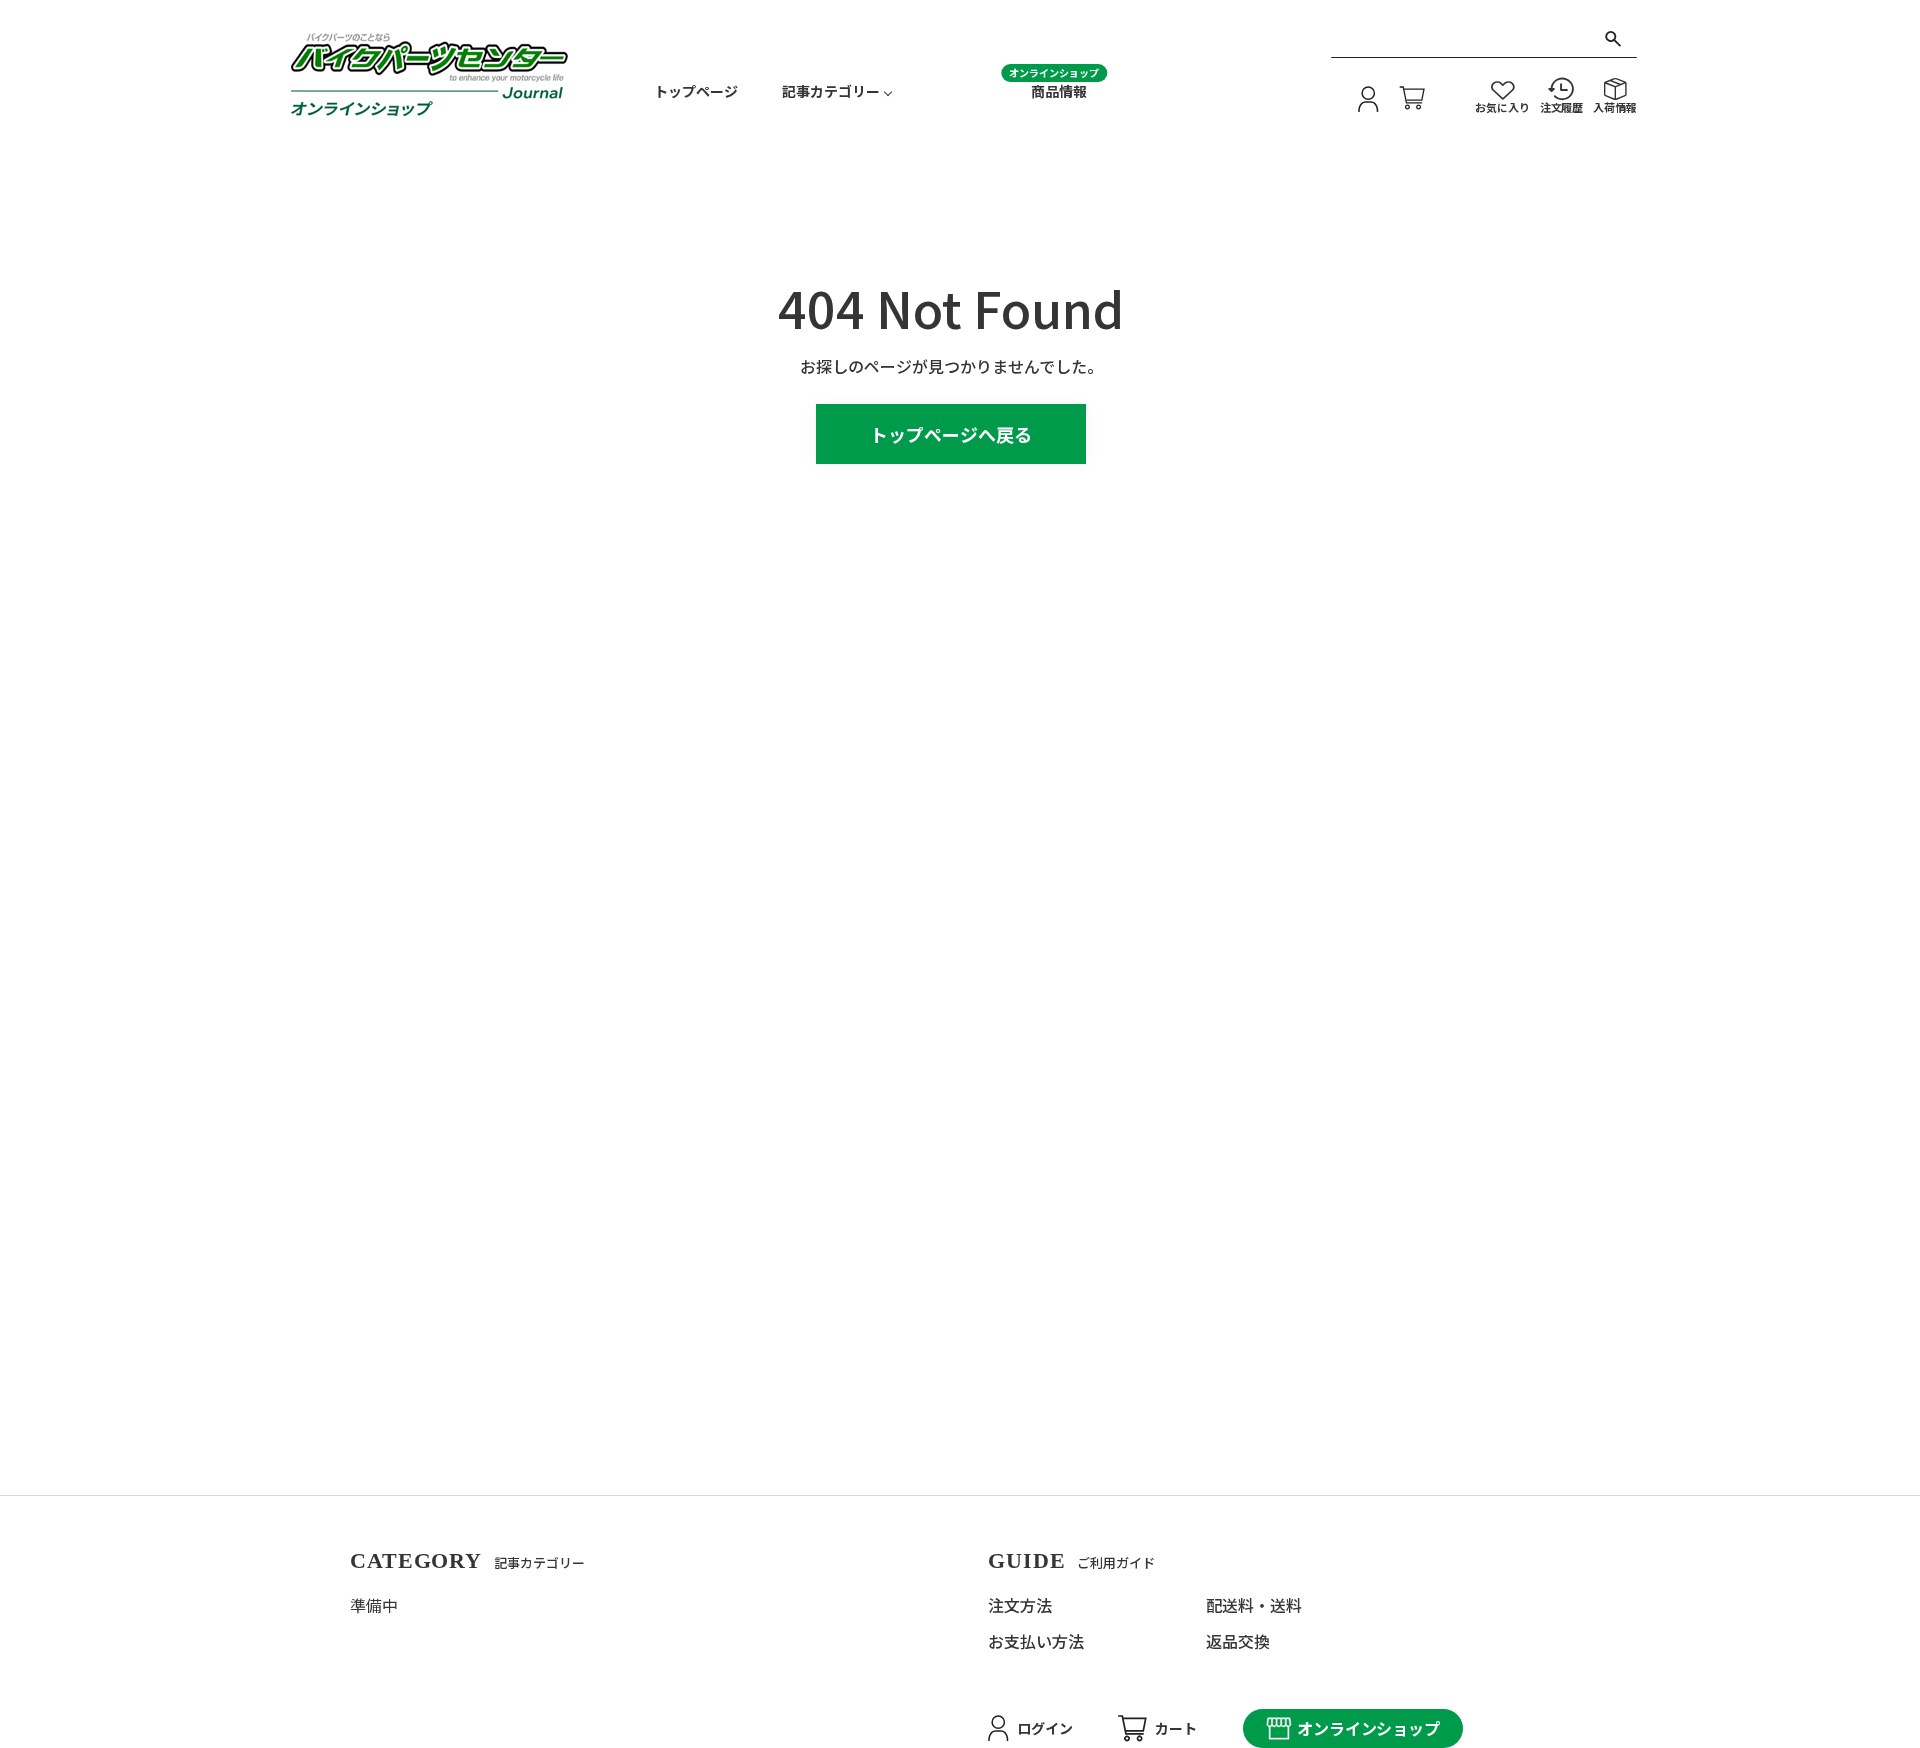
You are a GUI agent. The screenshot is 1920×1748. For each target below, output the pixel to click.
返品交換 (1238, 1641)
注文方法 (1020, 1605)
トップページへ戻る (951, 434)
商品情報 (1059, 91)
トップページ (696, 91)
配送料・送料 (1254, 1605)
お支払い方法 (1036, 1641)
